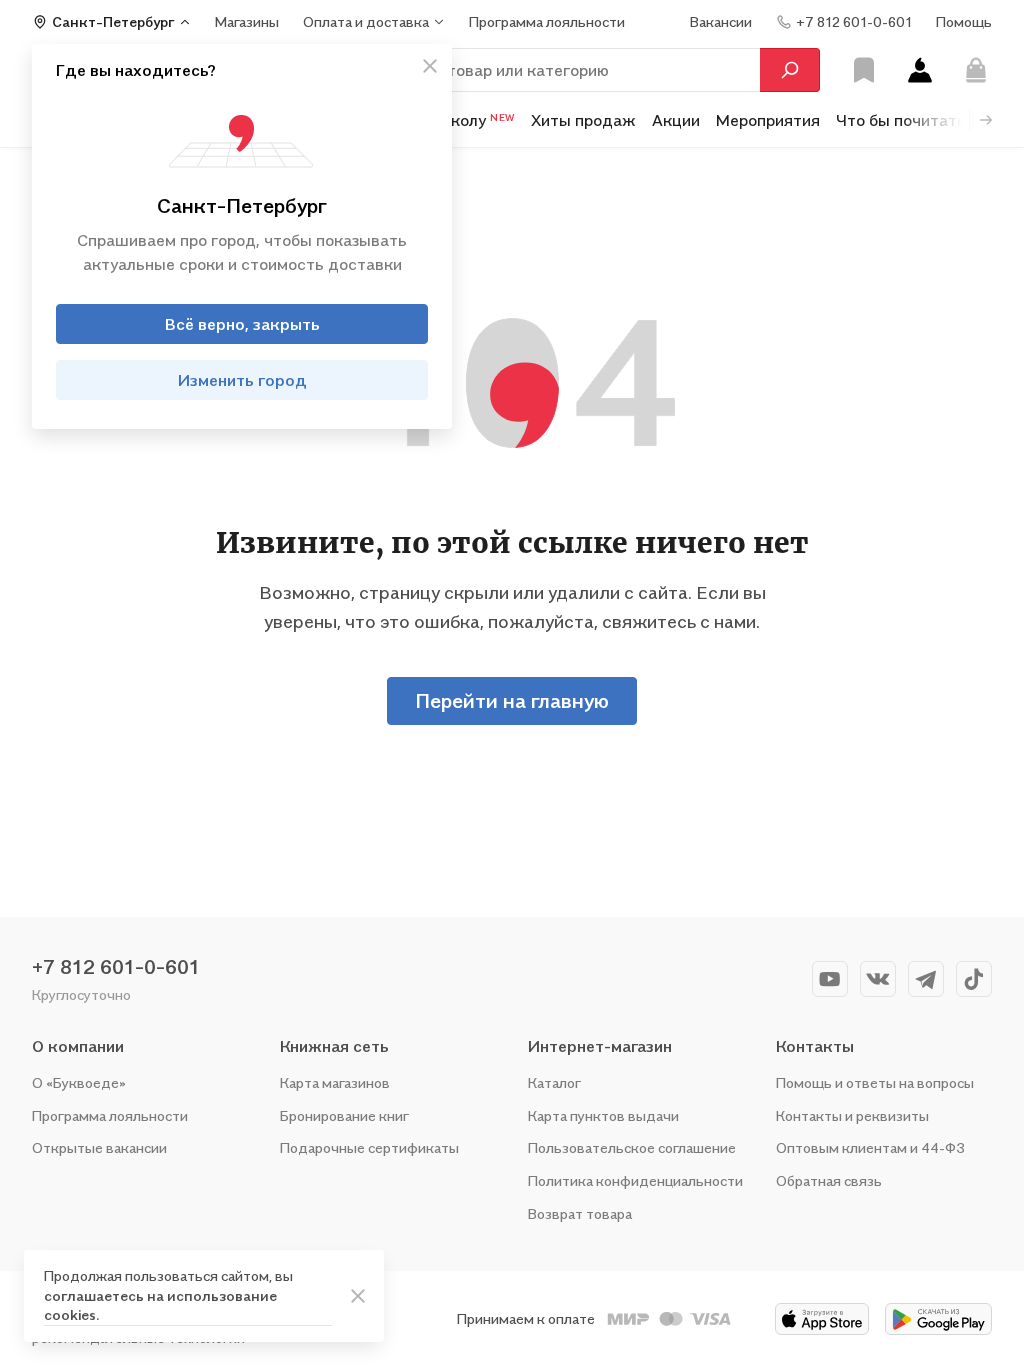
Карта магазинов (335, 1082)
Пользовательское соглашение (632, 1147)
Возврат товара (580, 1213)
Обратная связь (829, 1180)
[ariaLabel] (358, 1296)
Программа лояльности (110, 1115)
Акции (676, 120)
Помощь (964, 21)
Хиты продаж (583, 120)
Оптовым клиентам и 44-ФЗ (870, 1147)
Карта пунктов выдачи (603, 1115)
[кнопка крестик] (430, 66)
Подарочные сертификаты (369, 1147)
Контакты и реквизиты (852, 1115)
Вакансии (721, 21)
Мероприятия (768, 120)
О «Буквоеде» (79, 1082)
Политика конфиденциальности (635, 1180)
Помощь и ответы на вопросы (875, 1082)
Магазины (247, 21)
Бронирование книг (344, 1115)
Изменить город (242, 380)
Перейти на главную (512, 701)
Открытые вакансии (99, 1147)
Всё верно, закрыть (242, 324)
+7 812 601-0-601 (116, 967)
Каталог (554, 1082)
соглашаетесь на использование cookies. (160, 1305)
